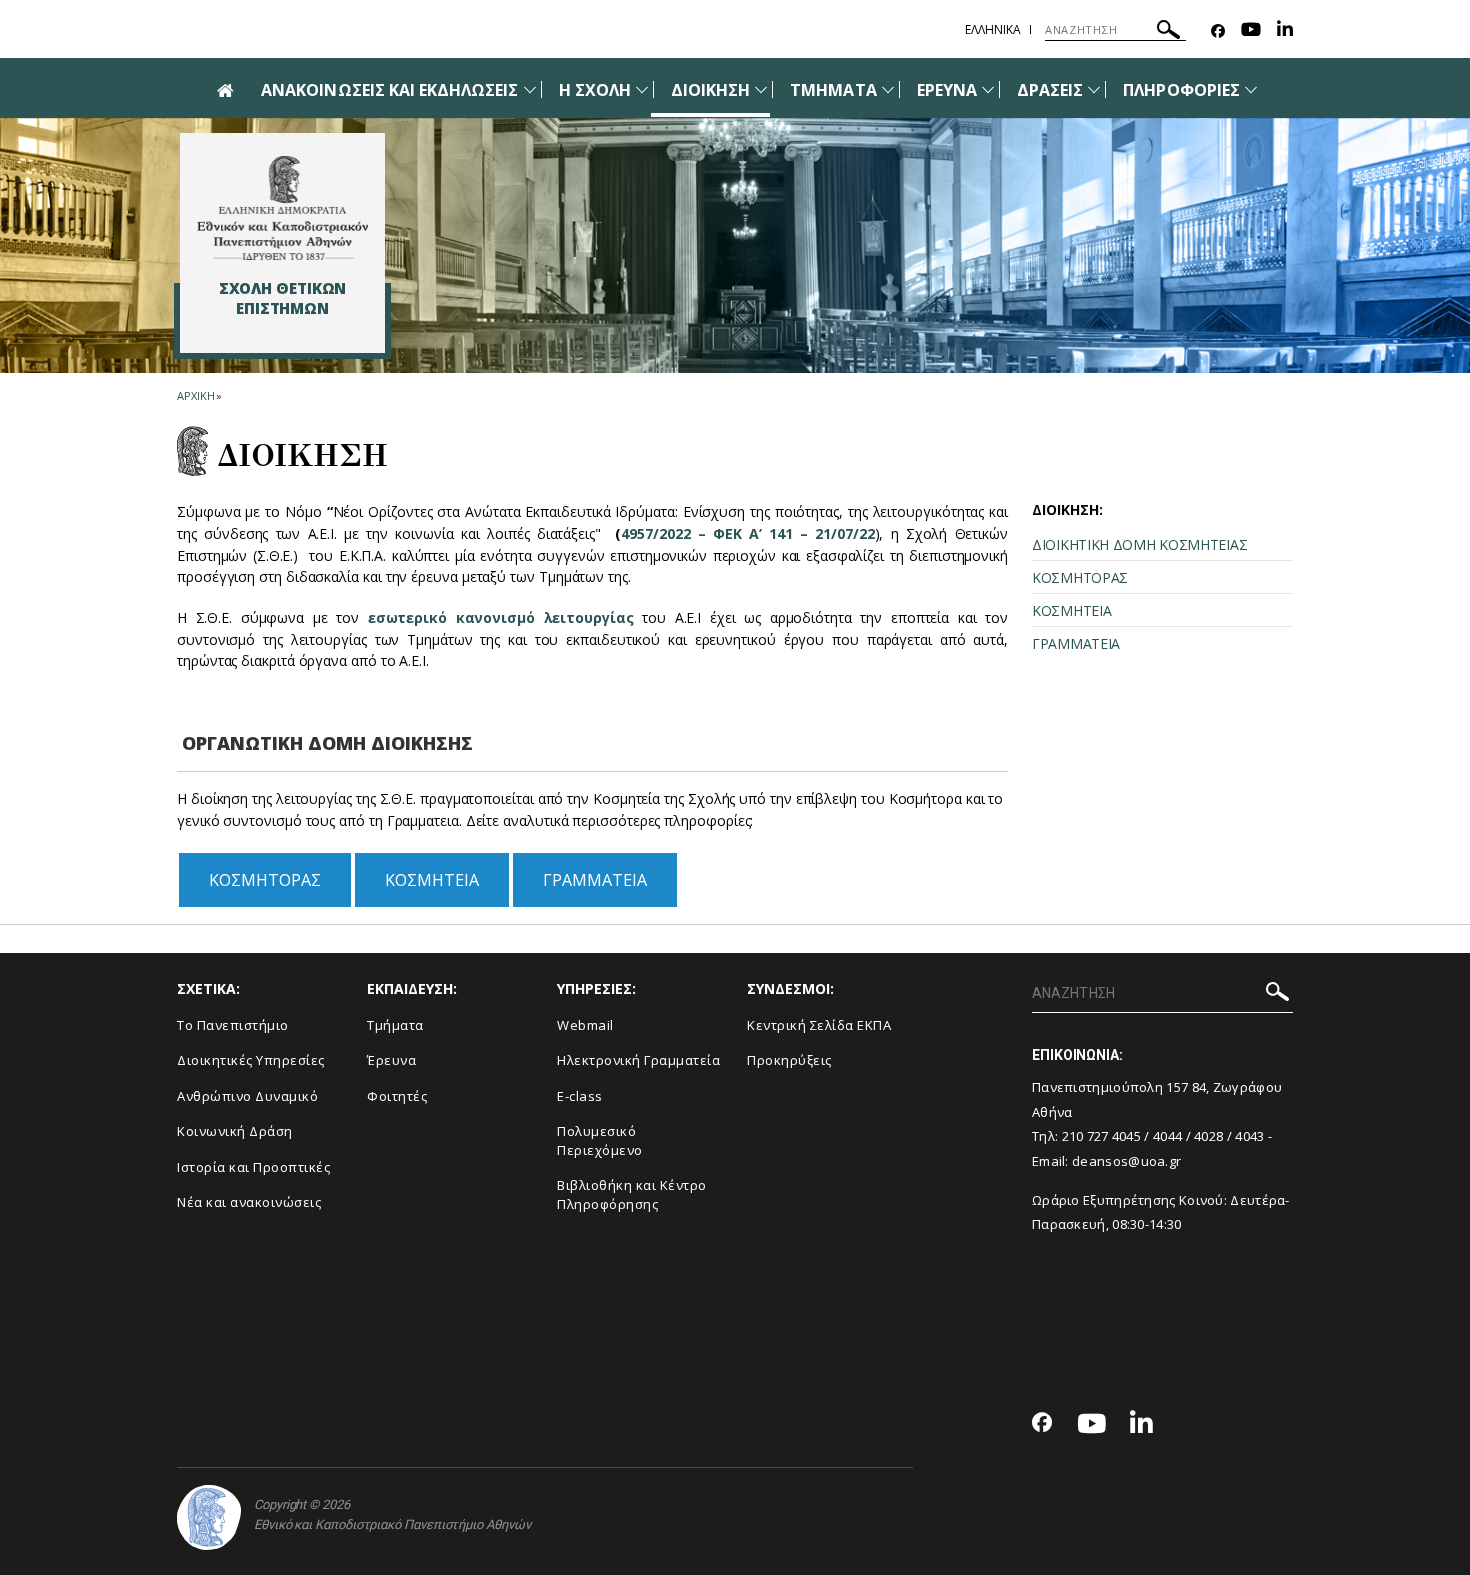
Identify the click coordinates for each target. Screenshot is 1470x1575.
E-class (580, 1096)
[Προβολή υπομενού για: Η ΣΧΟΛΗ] (642, 89)
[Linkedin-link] (1285, 31)
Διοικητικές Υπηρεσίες (251, 1060)
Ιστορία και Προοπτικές (253, 1167)
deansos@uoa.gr (1126, 1161)
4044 (1167, 1136)
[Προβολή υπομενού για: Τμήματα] (888, 89)
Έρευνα (391, 1060)
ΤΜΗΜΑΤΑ (833, 90)
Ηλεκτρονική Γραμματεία (638, 1060)
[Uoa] (209, 1517)
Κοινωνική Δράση (235, 1131)
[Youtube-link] (1251, 31)
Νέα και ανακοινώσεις (249, 1202)
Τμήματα (395, 1025)
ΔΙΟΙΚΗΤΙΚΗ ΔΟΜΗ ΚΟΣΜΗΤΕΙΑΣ (1139, 544)
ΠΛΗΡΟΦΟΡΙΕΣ (1181, 90)
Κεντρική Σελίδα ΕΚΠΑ (819, 1025)
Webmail (585, 1025)
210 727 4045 (1102, 1136)
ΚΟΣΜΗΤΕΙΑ (432, 880)
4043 (1249, 1136)
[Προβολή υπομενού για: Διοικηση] (761, 89)
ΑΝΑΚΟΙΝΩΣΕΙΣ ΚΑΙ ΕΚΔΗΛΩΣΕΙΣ (389, 90)
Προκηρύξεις (789, 1060)
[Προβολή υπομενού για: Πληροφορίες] (1251, 89)
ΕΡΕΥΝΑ (947, 90)
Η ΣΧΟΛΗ (595, 90)
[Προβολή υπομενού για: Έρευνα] (988, 89)
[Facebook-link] (1218, 31)
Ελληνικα (993, 29)
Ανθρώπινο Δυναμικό (247, 1096)
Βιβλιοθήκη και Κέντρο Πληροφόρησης (632, 1194)
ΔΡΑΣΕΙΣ (1050, 90)
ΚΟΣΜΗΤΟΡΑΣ (265, 880)
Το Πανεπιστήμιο (233, 1025)
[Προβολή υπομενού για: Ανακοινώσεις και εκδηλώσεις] (530, 89)
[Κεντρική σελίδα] (282, 208)
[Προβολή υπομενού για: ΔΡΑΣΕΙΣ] (1094, 89)
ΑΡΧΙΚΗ (195, 395)
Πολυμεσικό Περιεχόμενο (600, 1140)
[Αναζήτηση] (1168, 32)
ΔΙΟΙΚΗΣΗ (710, 90)
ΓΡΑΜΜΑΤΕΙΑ (595, 880)
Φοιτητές (397, 1096)
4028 (1208, 1136)
